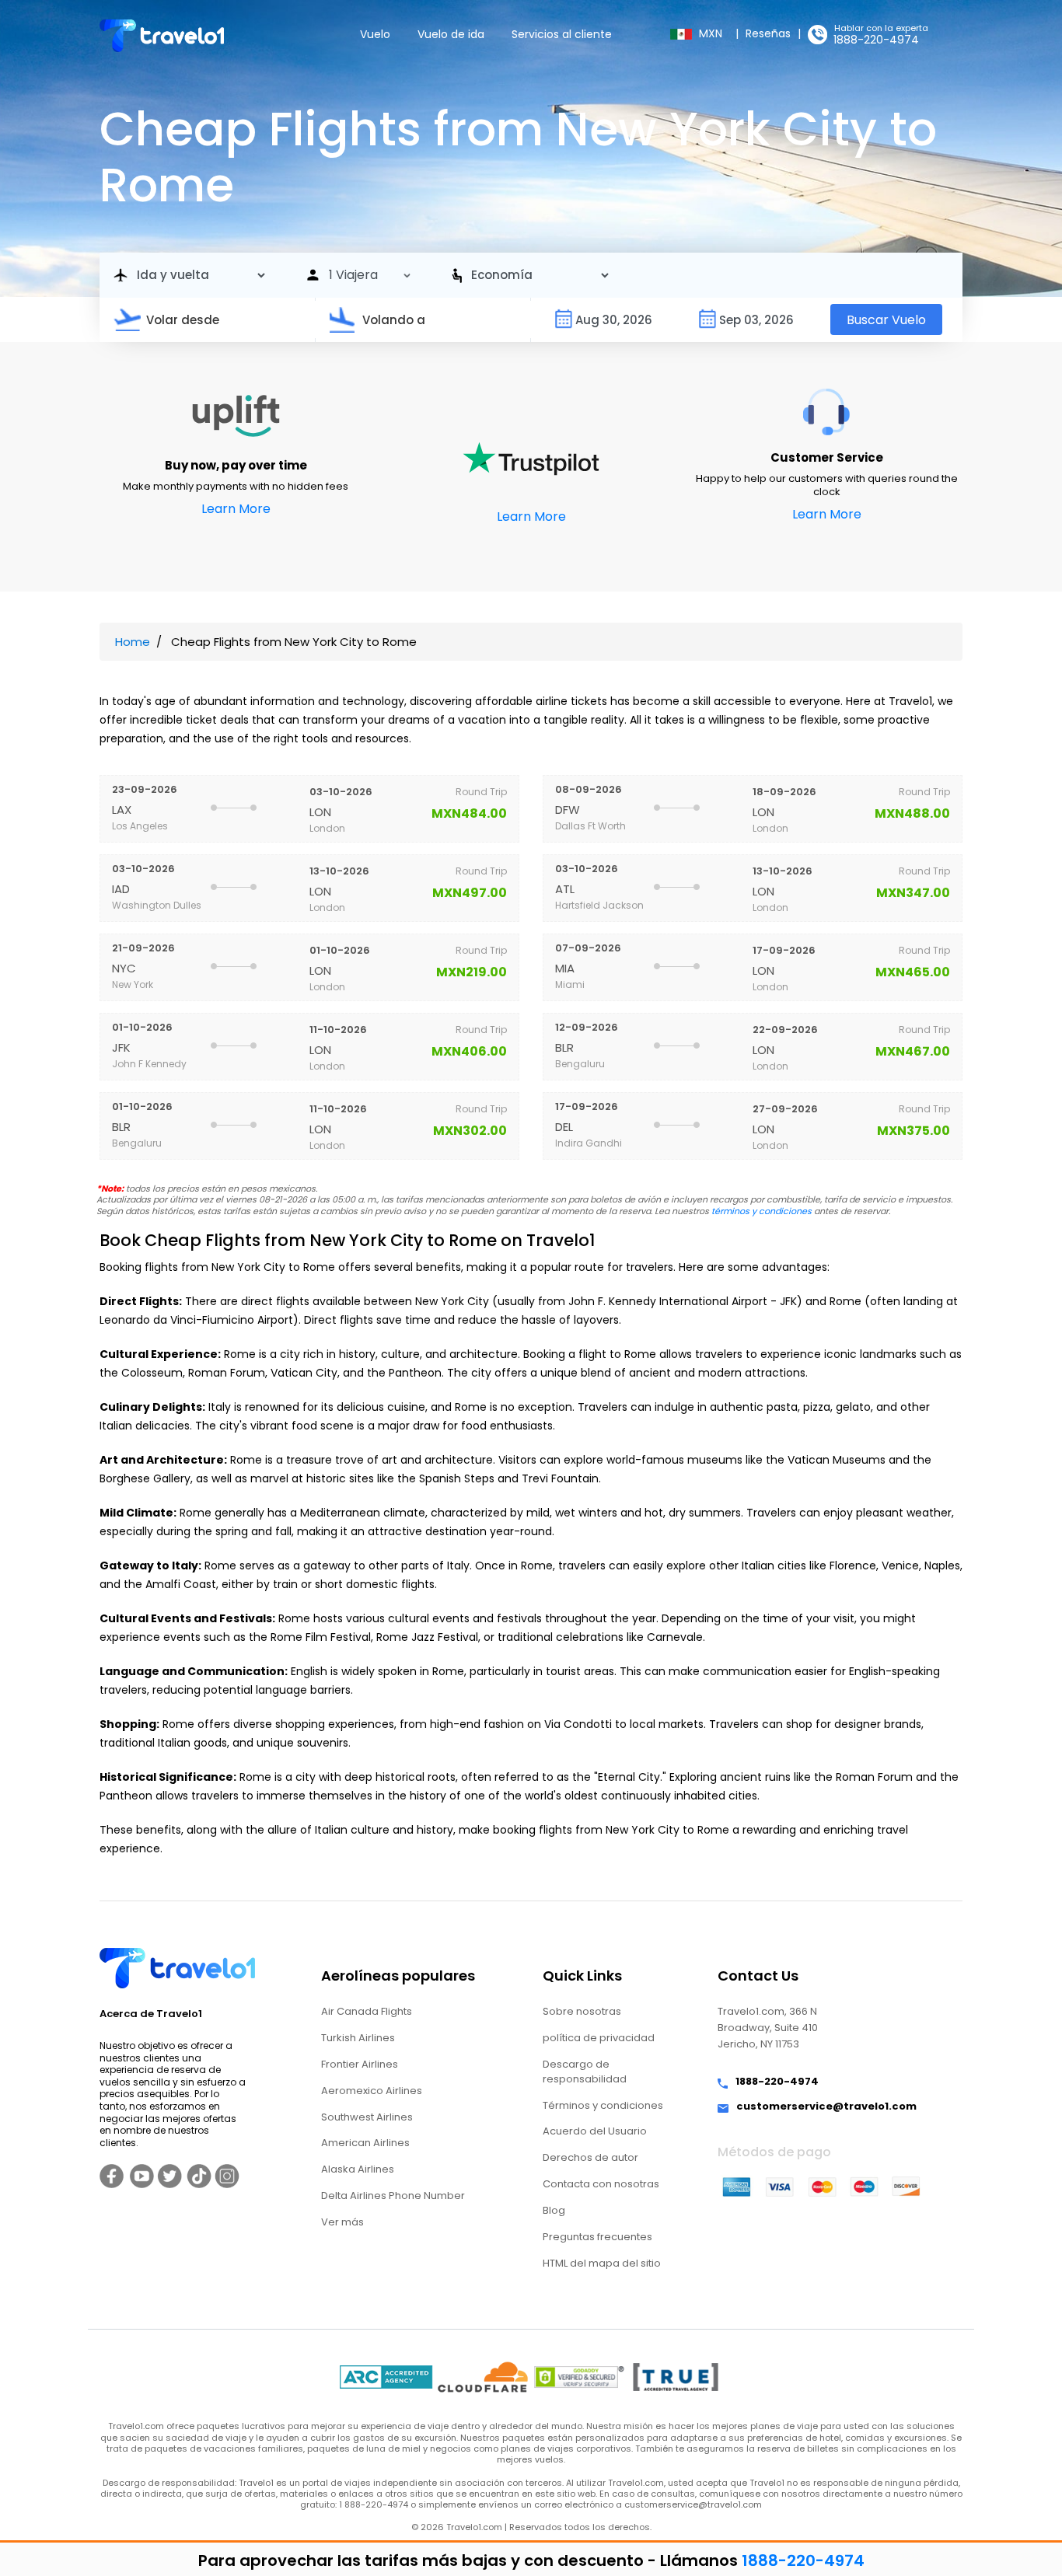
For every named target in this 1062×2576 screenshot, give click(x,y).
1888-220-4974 (876, 40)
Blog (554, 2210)
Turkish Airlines (358, 2038)
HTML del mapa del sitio (602, 2263)
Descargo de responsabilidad (585, 2072)
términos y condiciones (762, 1211)
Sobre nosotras (582, 2011)
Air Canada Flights (367, 2011)
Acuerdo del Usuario (595, 2131)
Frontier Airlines (360, 2064)
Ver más (342, 2222)
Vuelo (375, 34)
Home (133, 642)
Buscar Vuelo (886, 320)
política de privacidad (599, 2038)
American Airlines (365, 2143)
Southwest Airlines (367, 2117)
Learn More (236, 509)
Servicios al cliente (562, 34)
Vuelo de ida (451, 34)
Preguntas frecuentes (597, 2237)
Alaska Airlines (358, 2169)
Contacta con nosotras (601, 2184)
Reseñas (768, 33)
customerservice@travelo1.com (826, 2107)
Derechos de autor (590, 2157)
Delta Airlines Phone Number (393, 2196)
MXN (712, 33)
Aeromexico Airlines (372, 2091)
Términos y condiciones (603, 2105)
